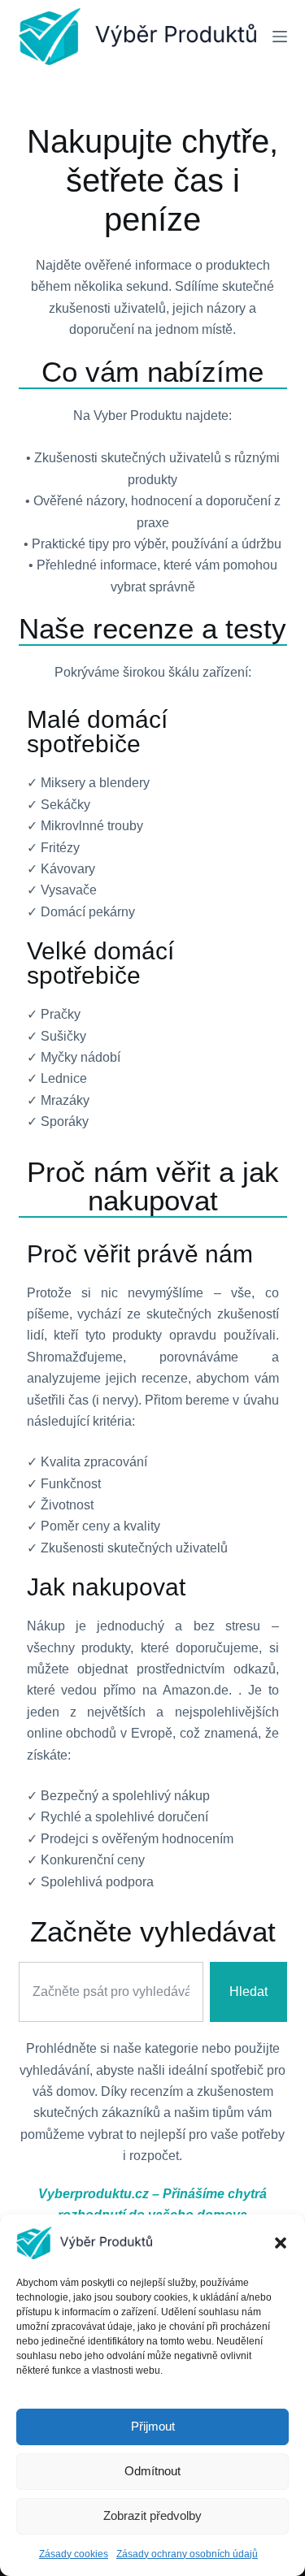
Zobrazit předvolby (152, 2515)
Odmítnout (152, 2471)
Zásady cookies (74, 2554)
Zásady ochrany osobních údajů (187, 2554)
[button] (281, 2243)
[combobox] (111, 1992)
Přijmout (153, 2426)
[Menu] (280, 37)
